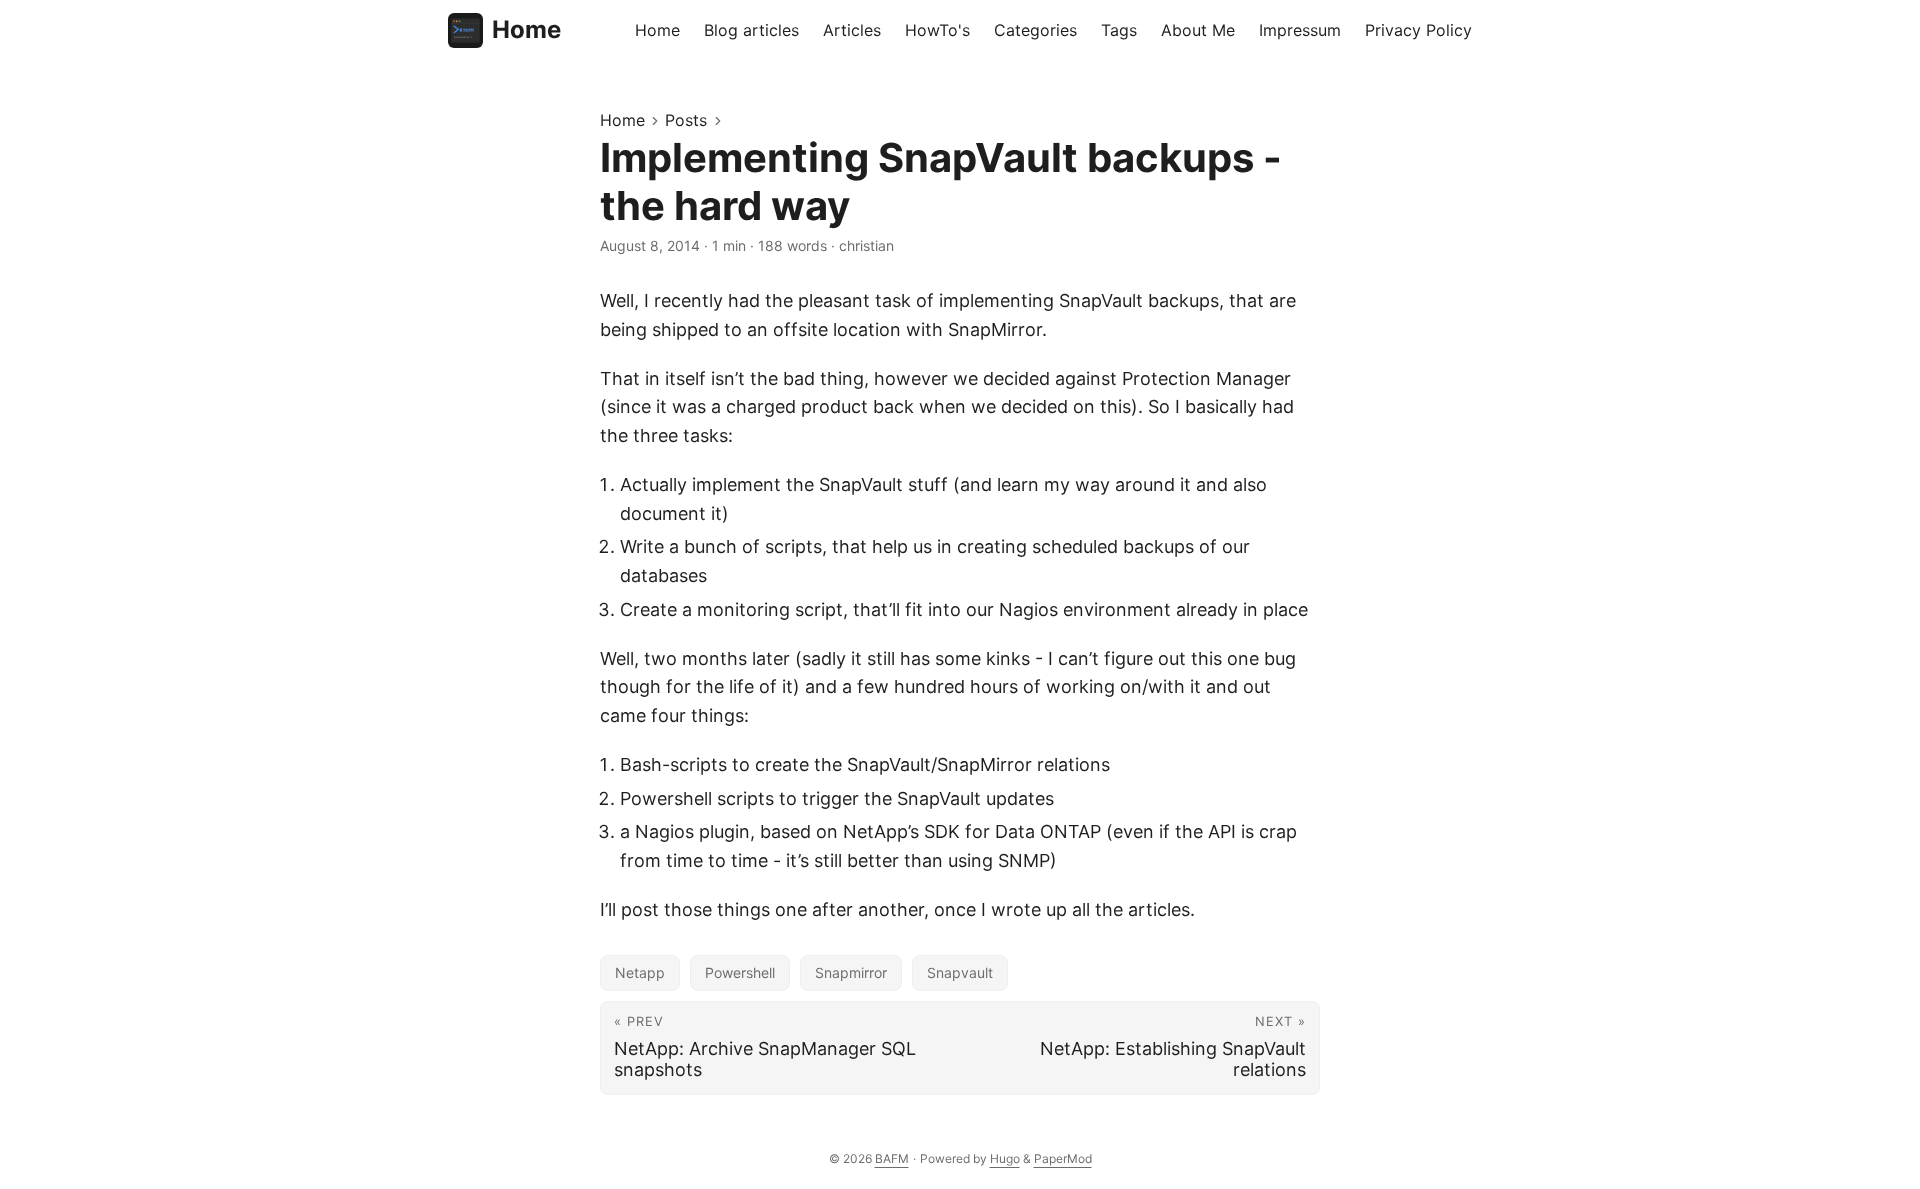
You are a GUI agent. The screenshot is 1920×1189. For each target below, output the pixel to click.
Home (526, 29)
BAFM (892, 1158)
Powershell (740, 972)
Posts (686, 120)
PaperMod (1063, 1158)
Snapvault (960, 972)
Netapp (640, 972)
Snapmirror (851, 972)
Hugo (1005, 1158)
